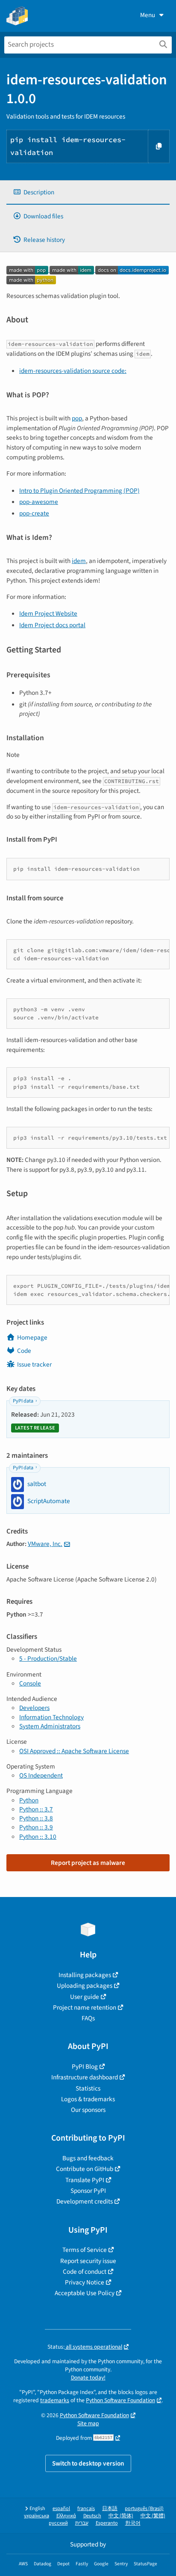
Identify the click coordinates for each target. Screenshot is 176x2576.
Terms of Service (85, 2250)
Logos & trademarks (88, 2099)
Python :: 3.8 (36, 1818)
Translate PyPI (85, 2180)
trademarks (55, 2400)
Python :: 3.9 (36, 1827)
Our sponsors (88, 2110)
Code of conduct (85, 2272)
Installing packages (85, 1975)
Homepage (32, 1337)
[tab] (88, 192)
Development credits (85, 2201)
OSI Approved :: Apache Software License (74, 1751)
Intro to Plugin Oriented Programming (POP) (79, 491)
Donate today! (88, 2378)
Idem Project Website (48, 613)
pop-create (34, 513)
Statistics (88, 2088)
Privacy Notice (85, 2282)
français (86, 2509)
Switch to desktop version (88, 2463)
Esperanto (107, 2523)
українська (37, 2516)
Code (24, 1351)
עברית (82, 2523)
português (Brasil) (144, 2509)
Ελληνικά (66, 2516)
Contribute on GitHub (85, 2169)
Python (29, 1800)
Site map (88, 2423)
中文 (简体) (121, 2516)
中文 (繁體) (153, 2516)
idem (79, 561)
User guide (85, 1997)
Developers (34, 1708)
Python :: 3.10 (38, 1837)
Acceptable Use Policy (85, 2293)
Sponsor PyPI (88, 2191)
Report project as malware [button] (88, 1863)
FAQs (88, 2018)
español (61, 2509)
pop (77, 418)
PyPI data (23, 1401)
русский (58, 2523)
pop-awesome (39, 502)
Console (30, 1683)
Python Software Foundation (120, 2400)
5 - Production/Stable (48, 1659)
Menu (148, 15)
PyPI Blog (85, 2067)
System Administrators (50, 1726)
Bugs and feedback (88, 2158)
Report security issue (88, 2261)
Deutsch (92, 2516)
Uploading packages (85, 1986)
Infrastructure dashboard (85, 2077)
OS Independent (41, 1775)
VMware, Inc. (45, 1544)
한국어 (133, 2523)
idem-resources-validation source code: (73, 371)
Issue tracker (34, 1364)
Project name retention (85, 2007)
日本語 (110, 2509)
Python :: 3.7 (36, 1809)
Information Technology (51, 1717)
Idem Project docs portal (52, 625)
